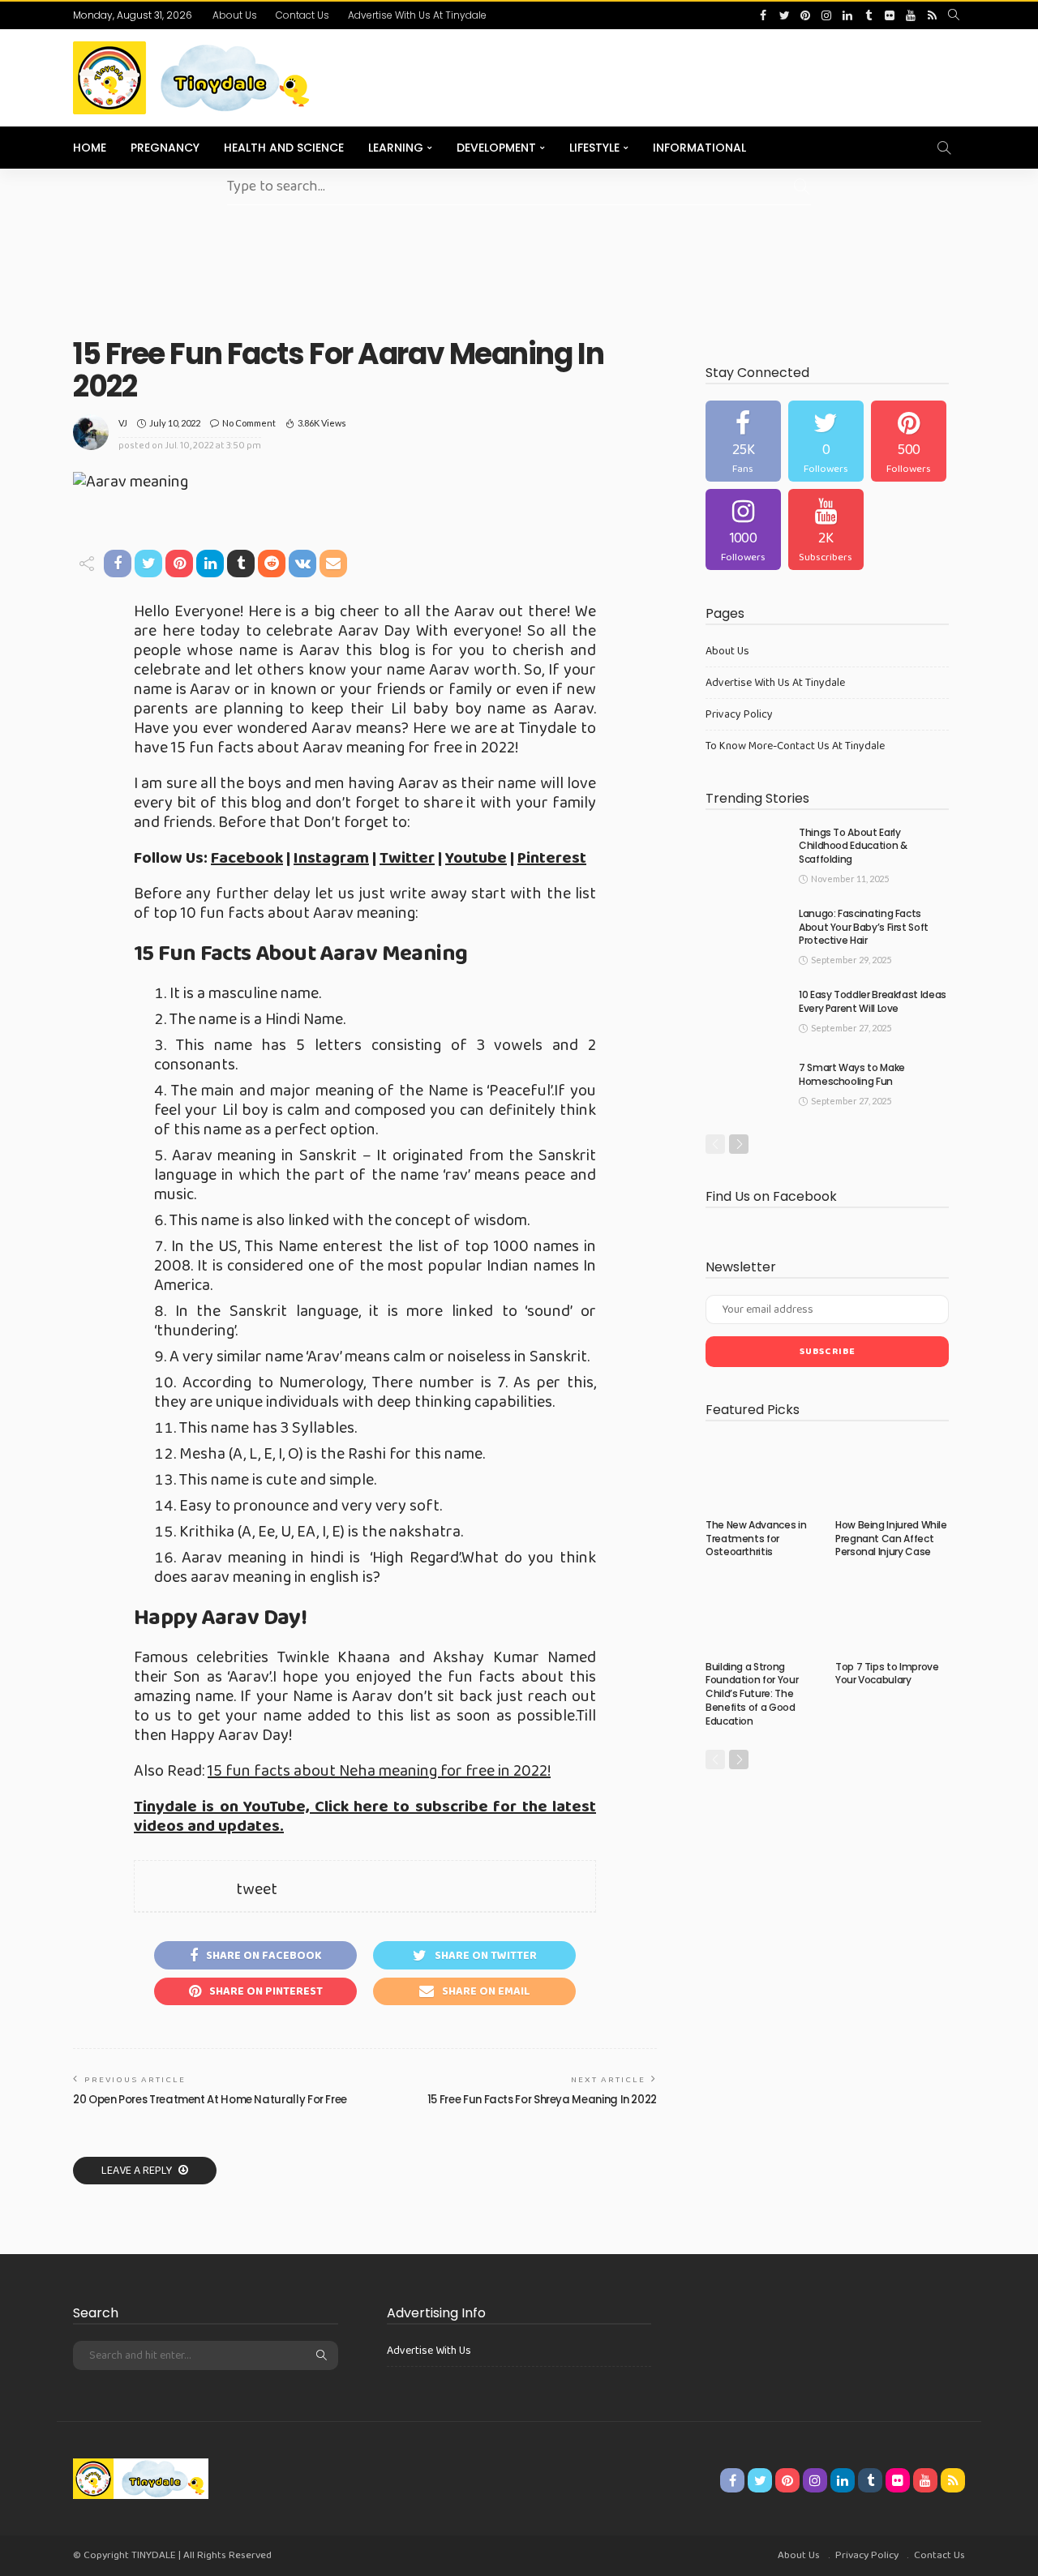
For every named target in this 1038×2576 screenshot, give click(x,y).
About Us (235, 15)
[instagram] (826, 15)
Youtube (476, 858)
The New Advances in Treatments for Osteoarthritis (756, 1539)
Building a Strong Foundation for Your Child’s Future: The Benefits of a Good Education (752, 1694)
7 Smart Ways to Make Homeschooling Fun (852, 1074)
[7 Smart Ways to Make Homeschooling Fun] (746, 1088)
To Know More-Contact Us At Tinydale (795, 746)
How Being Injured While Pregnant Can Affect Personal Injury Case (891, 1539)
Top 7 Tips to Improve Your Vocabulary (887, 1674)
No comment (249, 423)
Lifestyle (594, 148)
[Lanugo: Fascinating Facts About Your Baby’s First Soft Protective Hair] (746, 934)
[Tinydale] (141, 2477)
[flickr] (890, 15)
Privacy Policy (739, 714)
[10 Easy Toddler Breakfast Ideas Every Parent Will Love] (746, 1015)
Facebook (247, 858)
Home (90, 148)
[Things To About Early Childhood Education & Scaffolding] (746, 853)
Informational (699, 148)
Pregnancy (165, 148)
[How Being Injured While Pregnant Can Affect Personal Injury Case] (892, 1473)
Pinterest (552, 858)
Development (496, 148)
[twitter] (784, 15)
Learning (396, 148)
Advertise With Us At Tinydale (417, 15)
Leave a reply (138, 2171)
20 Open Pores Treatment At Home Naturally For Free (210, 2100)
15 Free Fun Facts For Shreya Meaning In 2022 (542, 2100)
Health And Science (284, 148)
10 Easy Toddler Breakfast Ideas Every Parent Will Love (873, 1001)
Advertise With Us (429, 2351)
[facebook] (763, 15)
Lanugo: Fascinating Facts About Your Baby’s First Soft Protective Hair (864, 927)
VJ (123, 423)
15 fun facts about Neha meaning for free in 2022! (379, 1771)
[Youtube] (826, 529)
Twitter (407, 858)
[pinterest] (805, 15)
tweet (257, 1889)
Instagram (331, 858)
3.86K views (322, 423)
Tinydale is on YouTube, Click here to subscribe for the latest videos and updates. (365, 1816)
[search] (954, 15)
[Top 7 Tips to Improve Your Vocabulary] (892, 1615)
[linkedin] (847, 15)
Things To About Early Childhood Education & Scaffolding (853, 846)
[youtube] (911, 15)
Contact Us (302, 15)
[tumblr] (869, 15)
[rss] (932, 15)
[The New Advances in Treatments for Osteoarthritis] (762, 1473)
